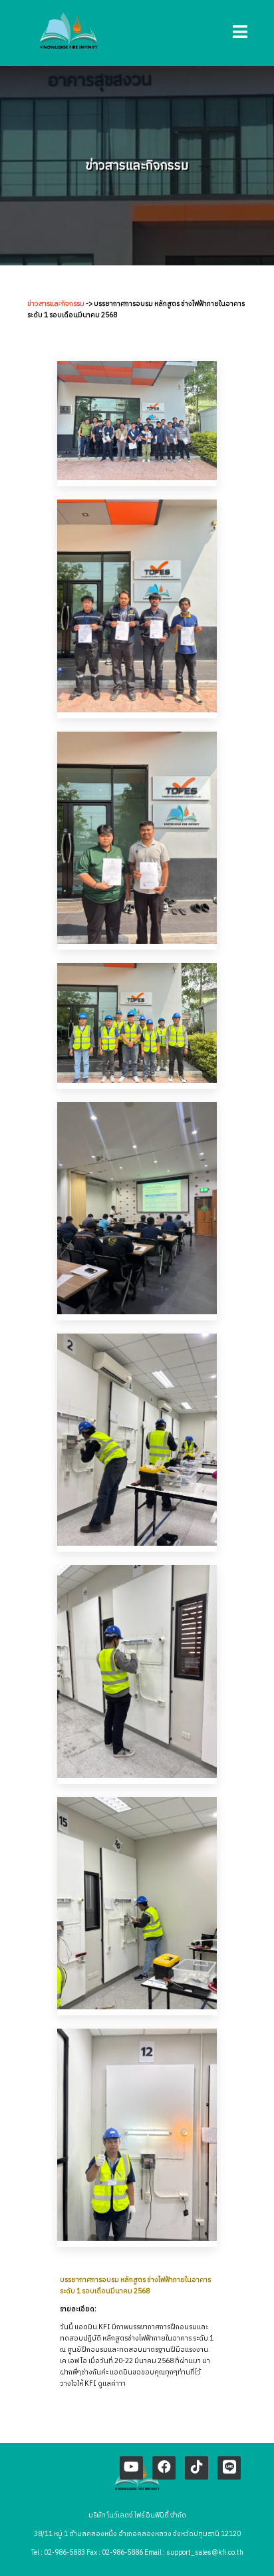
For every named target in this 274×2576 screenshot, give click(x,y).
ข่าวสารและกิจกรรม (56, 304)
